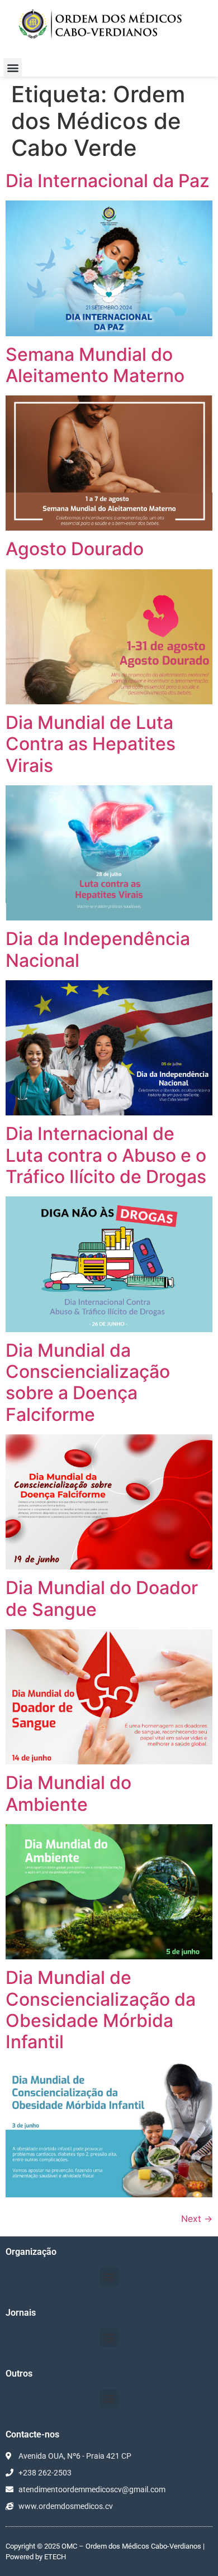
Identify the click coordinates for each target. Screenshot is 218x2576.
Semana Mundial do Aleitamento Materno (95, 365)
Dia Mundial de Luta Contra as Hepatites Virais (91, 744)
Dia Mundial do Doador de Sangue (102, 1598)
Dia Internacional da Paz (108, 181)
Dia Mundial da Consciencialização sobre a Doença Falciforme (88, 1382)
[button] (13, 67)
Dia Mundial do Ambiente (68, 1793)
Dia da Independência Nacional (98, 949)
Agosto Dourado (75, 549)
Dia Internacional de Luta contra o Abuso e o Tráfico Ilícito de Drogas (106, 1155)
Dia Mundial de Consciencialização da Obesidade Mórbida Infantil (101, 2010)
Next (197, 2219)
